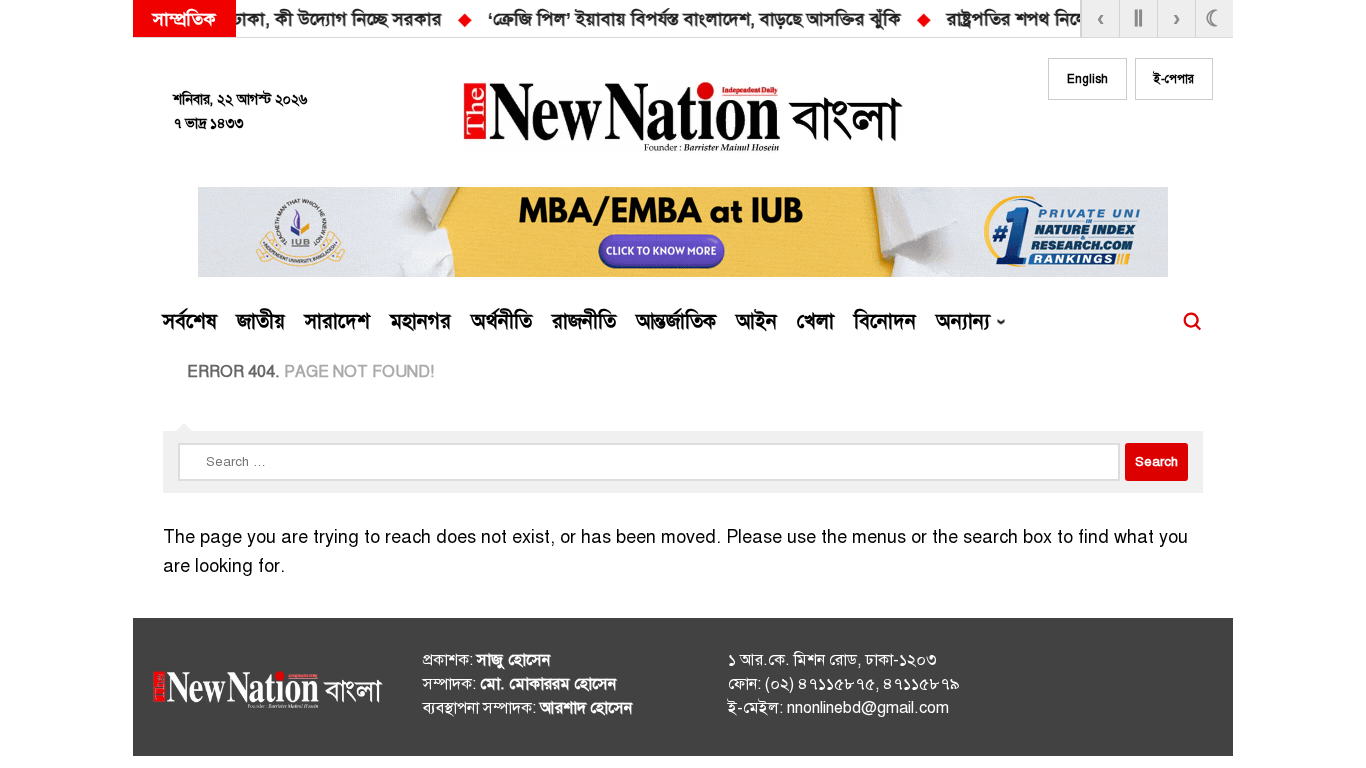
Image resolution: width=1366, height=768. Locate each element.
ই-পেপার (1174, 79)
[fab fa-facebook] (1075, 137)
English (1087, 79)
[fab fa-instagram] (1115, 137)
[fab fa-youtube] (1155, 137)
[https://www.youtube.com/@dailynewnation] (1162, 691)
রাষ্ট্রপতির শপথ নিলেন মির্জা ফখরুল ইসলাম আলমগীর (750, 19)
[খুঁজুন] (1192, 322)
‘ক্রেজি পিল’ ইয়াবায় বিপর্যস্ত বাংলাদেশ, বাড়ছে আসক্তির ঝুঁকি (313, 19)
